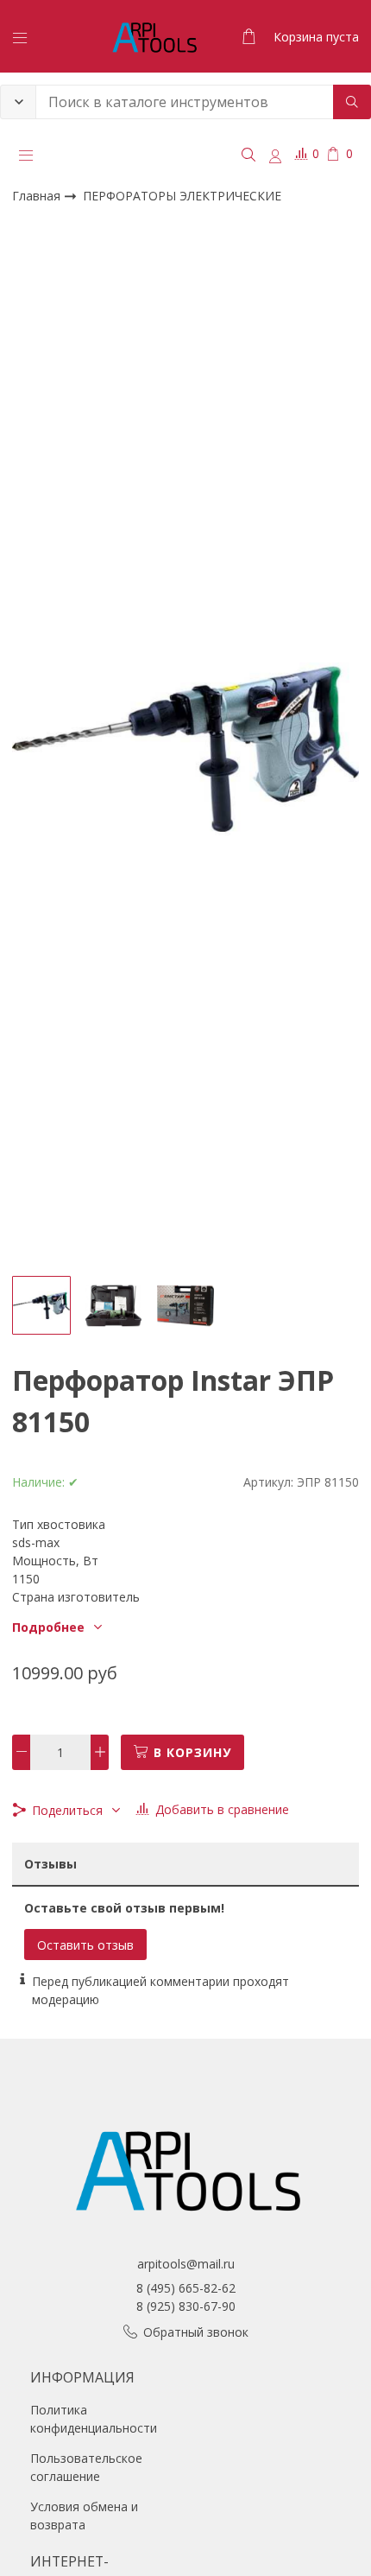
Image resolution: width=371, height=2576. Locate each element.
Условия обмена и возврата (84, 2516)
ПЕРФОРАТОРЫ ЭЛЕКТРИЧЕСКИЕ (182, 196)
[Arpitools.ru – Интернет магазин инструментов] (154, 36)
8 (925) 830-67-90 (186, 2306)
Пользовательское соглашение (86, 2467)
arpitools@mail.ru (186, 2264)
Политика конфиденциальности (94, 2419)
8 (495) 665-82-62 (186, 2288)
